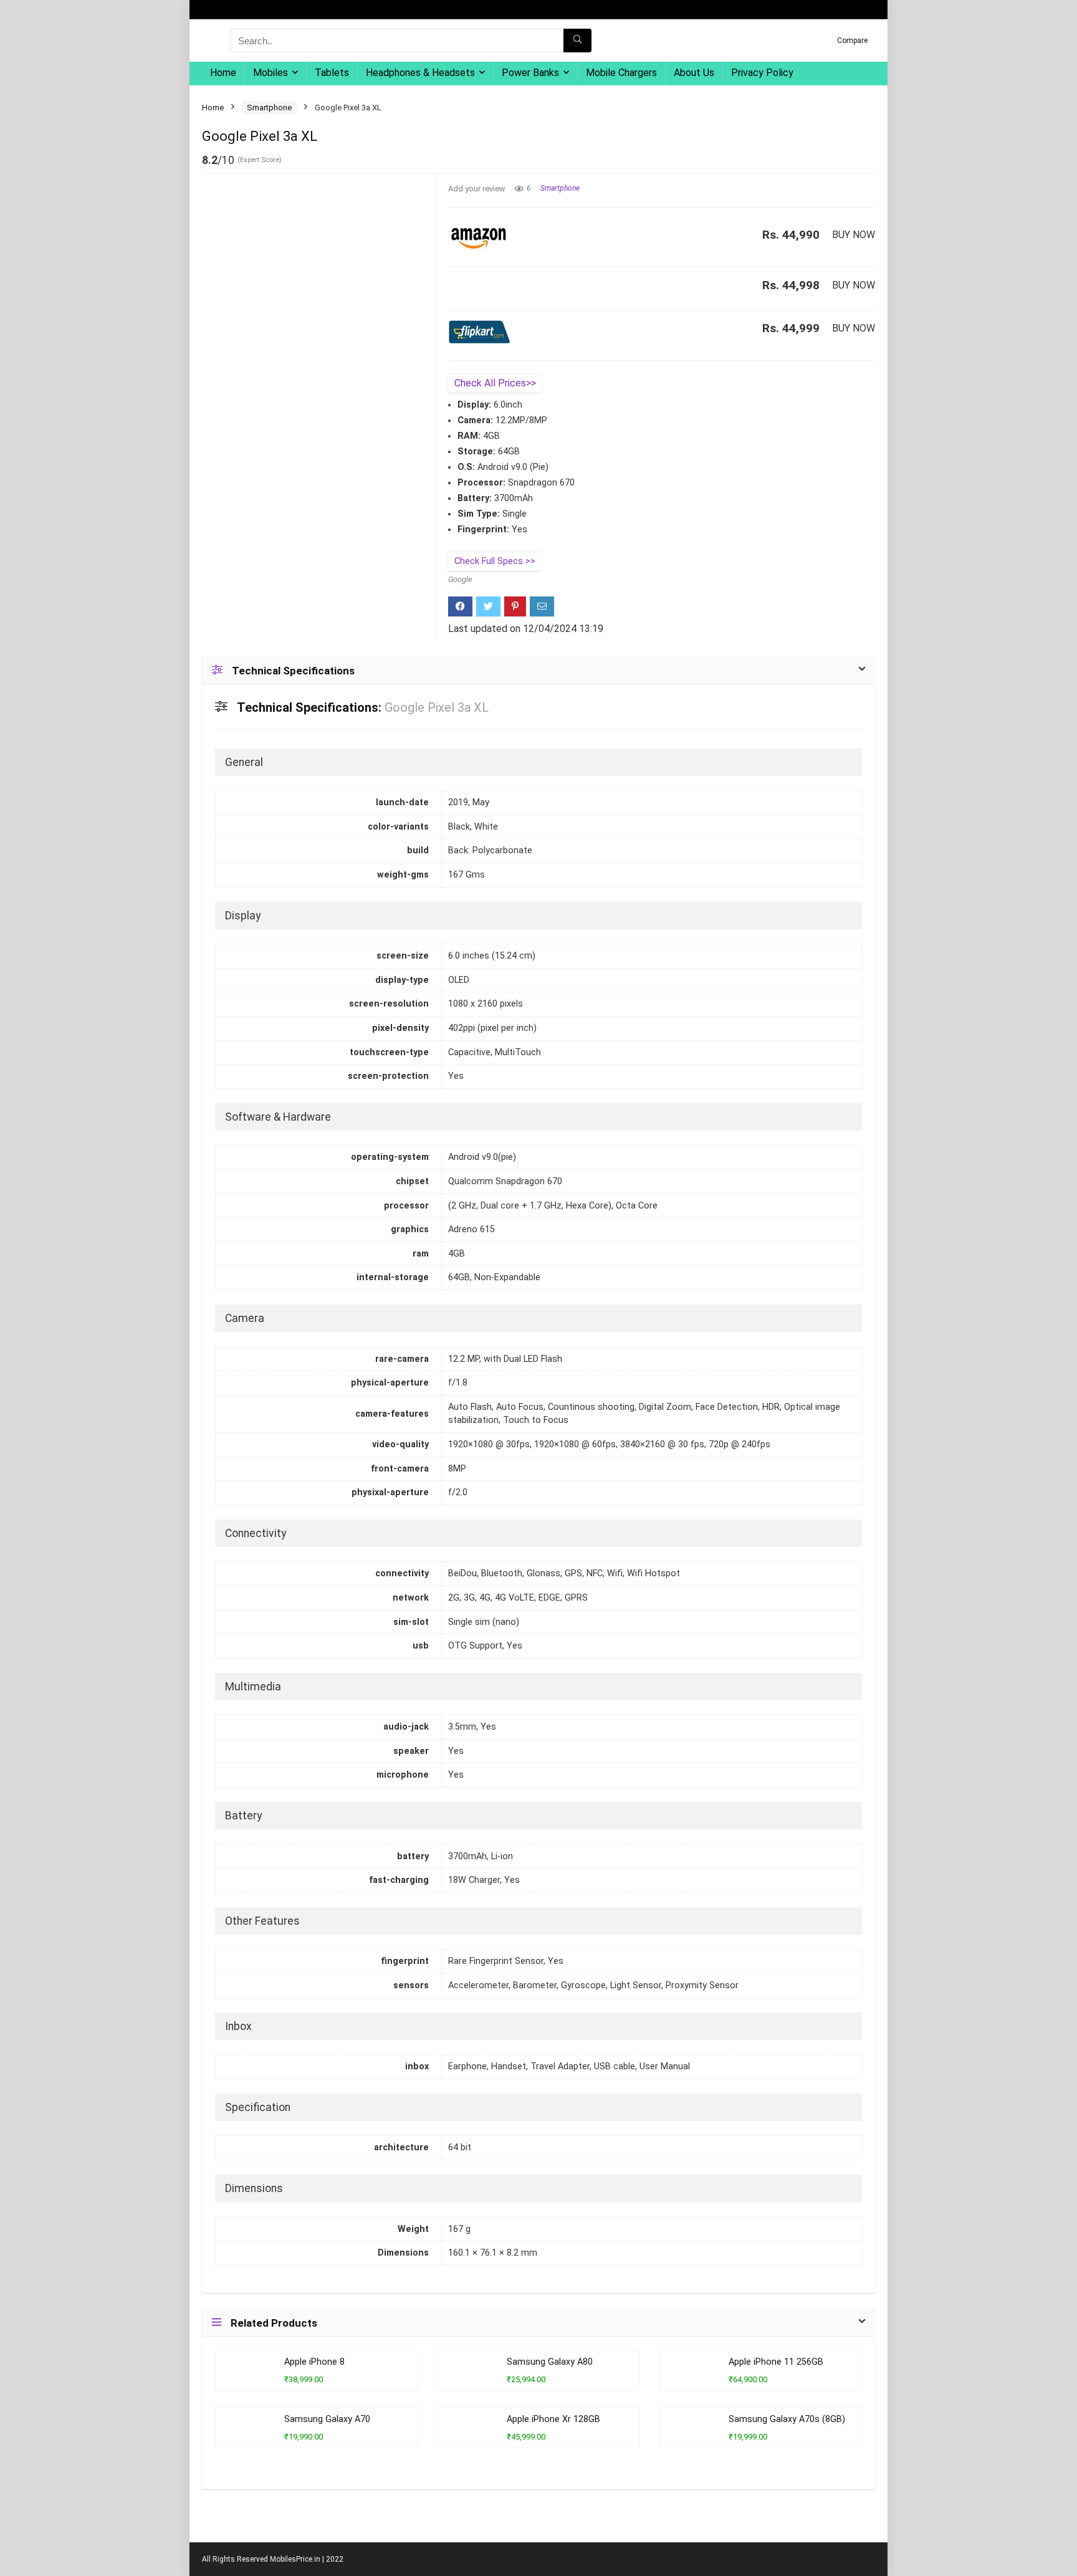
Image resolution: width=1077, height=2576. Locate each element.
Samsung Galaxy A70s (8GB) (787, 2419)
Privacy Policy (762, 73)
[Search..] (577, 41)
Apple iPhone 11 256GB (776, 2362)
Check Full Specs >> (495, 561)
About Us (694, 73)
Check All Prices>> (495, 383)
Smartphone (269, 108)
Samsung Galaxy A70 (327, 2419)
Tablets (332, 73)
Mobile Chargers (621, 73)
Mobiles (270, 73)
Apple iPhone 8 (314, 2362)
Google (460, 579)
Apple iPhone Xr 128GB (553, 2419)
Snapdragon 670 (541, 483)
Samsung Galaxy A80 (550, 2362)
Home (223, 73)
